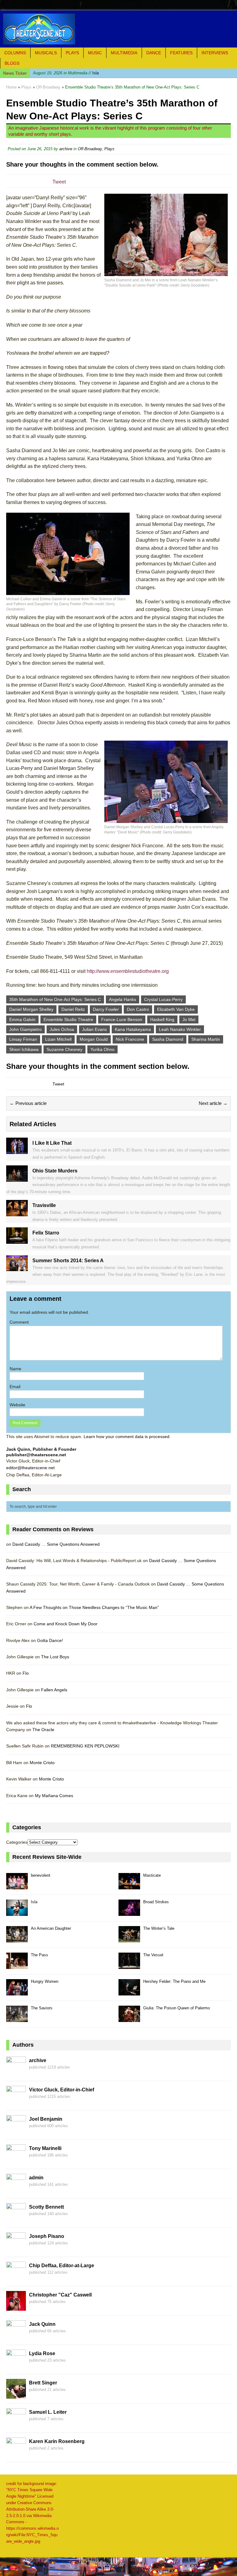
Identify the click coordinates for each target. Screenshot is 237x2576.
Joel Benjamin (46, 2119)
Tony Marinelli (45, 2148)
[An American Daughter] (17, 1939)
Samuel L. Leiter (48, 2412)
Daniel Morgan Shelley (31, 1009)
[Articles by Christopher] (16, 2307)
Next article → (213, 1103)
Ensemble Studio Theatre (68, 1019)
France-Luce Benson (122, 1019)
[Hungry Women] (17, 1992)
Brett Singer (43, 2383)
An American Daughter (51, 1928)
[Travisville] (17, 1213)
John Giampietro (25, 1029)
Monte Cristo (42, 1763)
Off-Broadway (90, 149)
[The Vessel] (129, 1965)
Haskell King (162, 1019)
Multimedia (124, 53)
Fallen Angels (54, 1690)
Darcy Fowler (106, 1009)
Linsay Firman (23, 1039)
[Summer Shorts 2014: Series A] (17, 1268)
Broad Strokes (156, 1902)
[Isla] (17, 1912)
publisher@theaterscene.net (36, 1455)
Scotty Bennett (46, 2207)
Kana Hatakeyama (133, 1029)
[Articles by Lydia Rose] (16, 2366)
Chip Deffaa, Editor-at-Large (62, 2266)
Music (95, 53)
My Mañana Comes (54, 1796)
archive (66, 149)
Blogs (12, 63)
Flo (26, 1673)
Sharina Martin (206, 1039)
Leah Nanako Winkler (180, 1029)
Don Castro (138, 1009)
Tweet (59, 182)
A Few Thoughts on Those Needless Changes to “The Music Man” (94, 1607)
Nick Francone (130, 1039)
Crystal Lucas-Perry (163, 999)
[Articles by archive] (16, 2073)
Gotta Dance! (50, 1640)
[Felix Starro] (17, 1240)
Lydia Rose (42, 2353)
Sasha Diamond (168, 1039)
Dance (154, 53)
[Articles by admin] (16, 2190)
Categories (17, 1842)
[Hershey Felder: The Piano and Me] (129, 1992)
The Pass (39, 1955)
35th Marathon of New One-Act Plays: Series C (55, 999)
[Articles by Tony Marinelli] (16, 2160)
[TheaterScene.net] (118, 29)
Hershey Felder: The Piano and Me (174, 1981)
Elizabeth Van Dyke (176, 1009)
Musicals (46, 53)
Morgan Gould (94, 1039)
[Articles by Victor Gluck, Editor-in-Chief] (16, 2102)
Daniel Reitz (73, 1009)
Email (15, 1387)
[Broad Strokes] (129, 1912)
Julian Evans (94, 1029)
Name (15, 1369)
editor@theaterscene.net (30, 1468)
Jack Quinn (42, 2324)
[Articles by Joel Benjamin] (16, 2131)
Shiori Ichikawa (24, 1049)
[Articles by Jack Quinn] (16, 2336)
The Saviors (42, 2008)
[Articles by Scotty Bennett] (16, 2219)
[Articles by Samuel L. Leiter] (16, 2424)
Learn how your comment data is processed (127, 1437)
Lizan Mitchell (58, 1039)
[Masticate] (129, 1886)
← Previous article (28, 1103)
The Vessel (153, 1955)
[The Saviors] (17, 2018)
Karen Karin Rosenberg (57, 2441)
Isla (66, 73)
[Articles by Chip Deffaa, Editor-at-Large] (16, 2278)
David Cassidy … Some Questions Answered (56, 1544)
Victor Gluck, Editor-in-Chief (62, 2090)
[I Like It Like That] (17, 1151)
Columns (15, 53)
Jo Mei (189, 1019)
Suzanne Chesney (64, 1049)
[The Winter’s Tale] (129, 1939)
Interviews (215, 53)
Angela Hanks (123, 999)
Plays (72, 53)
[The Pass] (17, 1965)
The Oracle (43, 1730)
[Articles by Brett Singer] (16, 2395)
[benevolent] (17, 1886)
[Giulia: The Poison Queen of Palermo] (129, 2018)
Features (181, 53)
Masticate (152, 1875)
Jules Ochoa (62, 1029)
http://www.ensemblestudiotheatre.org (128, 971)
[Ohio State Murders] (17, 1178)
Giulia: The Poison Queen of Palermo (177, 2008)
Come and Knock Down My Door (66, 1624)
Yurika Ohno (102, 1049)
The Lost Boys (55, 1657)
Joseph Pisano (47, 2236)
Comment (19, 1322)
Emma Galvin (22, 1019)
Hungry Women (45, 1981)
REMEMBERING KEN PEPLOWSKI (85, 1746)
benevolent (41, 1875)
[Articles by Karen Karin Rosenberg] (16, 2454)
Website (17, 1405)
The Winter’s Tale (159, 1928)
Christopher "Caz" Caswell (60, 2295)
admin (36, 2178)
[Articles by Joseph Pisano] (16, 2248)
